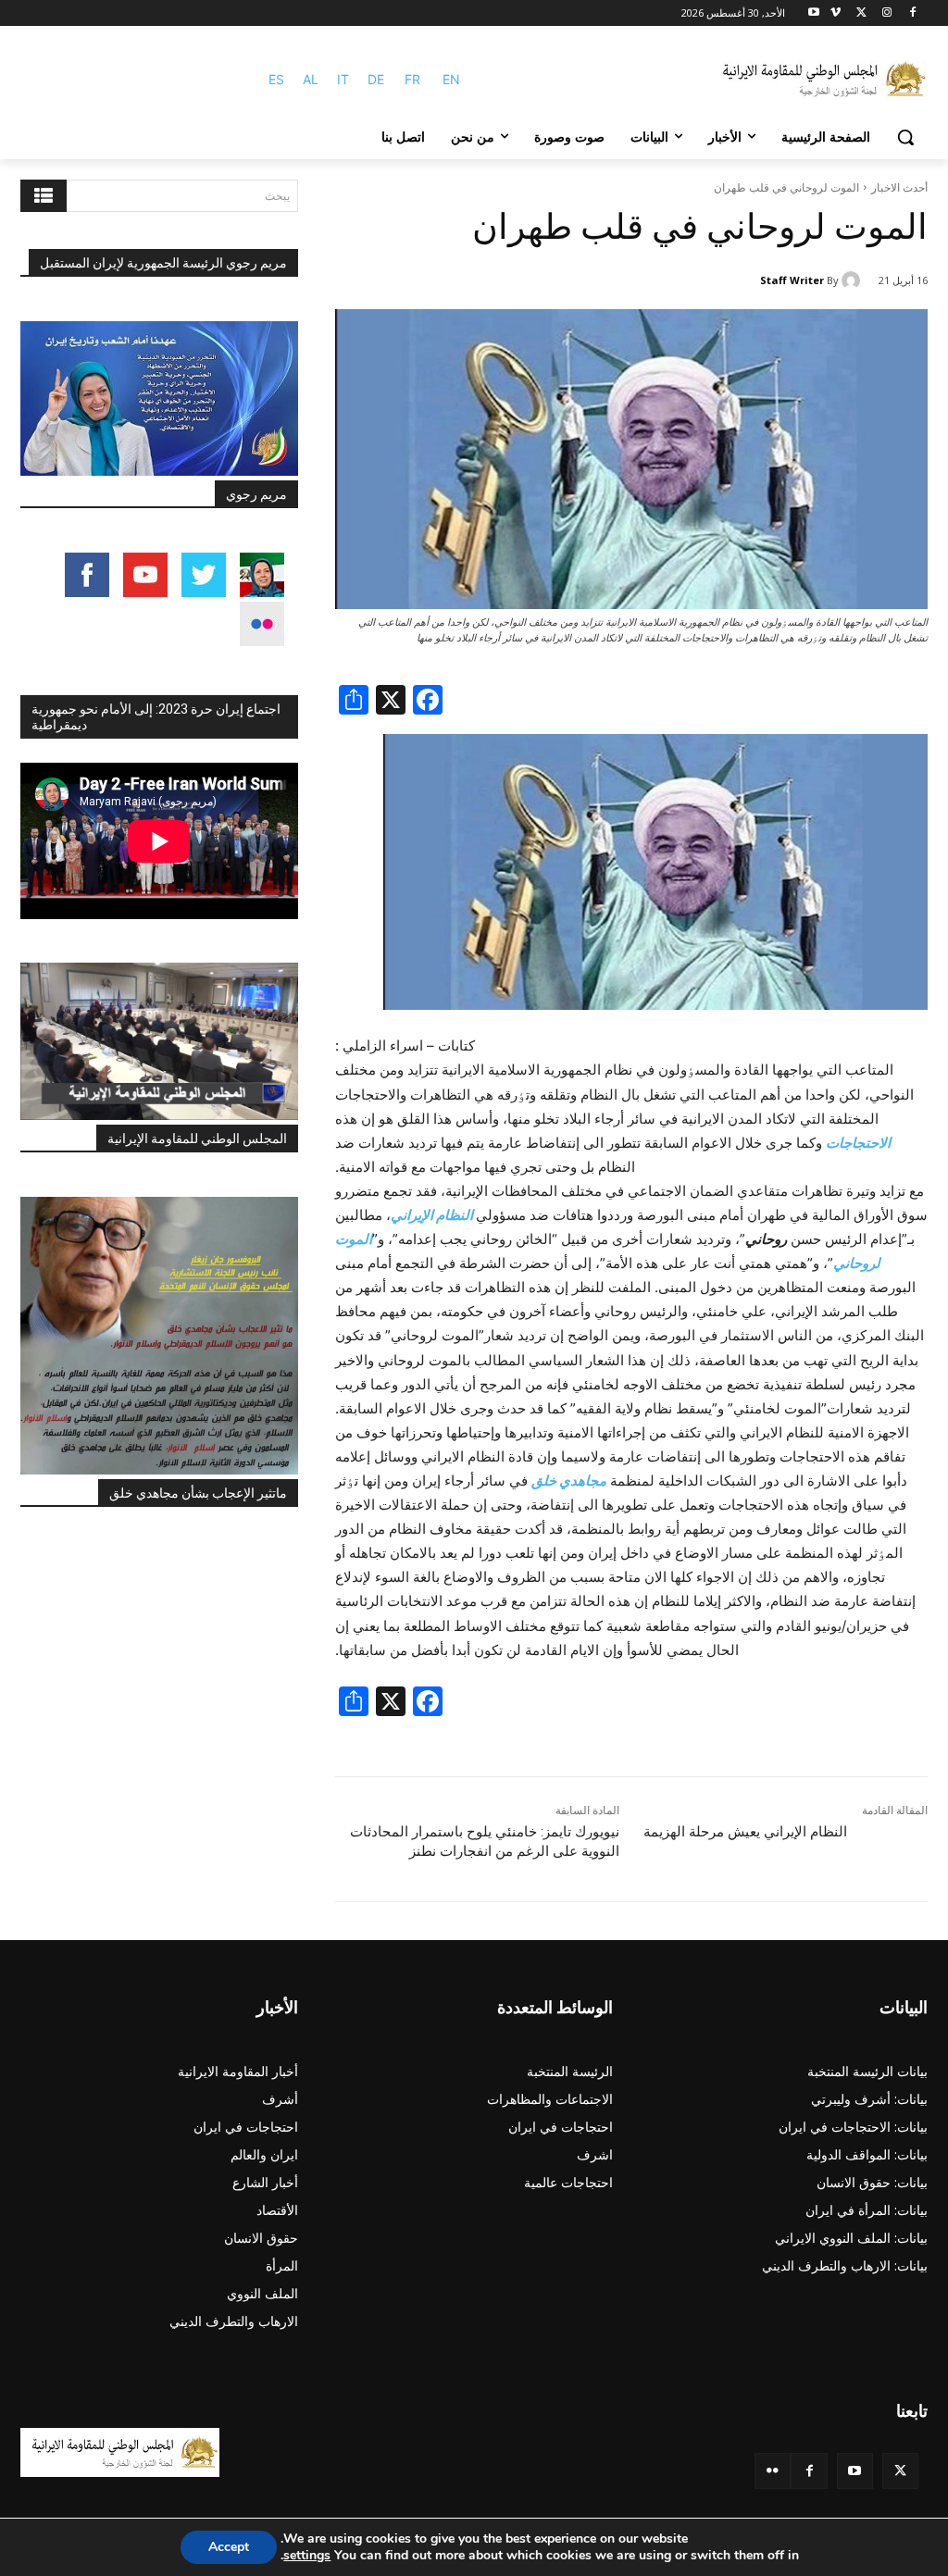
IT (343, 79)
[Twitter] (900, 2471)
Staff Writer (792, 280)
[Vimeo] (836, 13)
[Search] (44, 196)
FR (412, 79)
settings (307, 2556)
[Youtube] (814, 13)
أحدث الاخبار (899, 187)
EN (451, 79)
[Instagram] (886, 13)
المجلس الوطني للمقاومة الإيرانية (197, 1139)
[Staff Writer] (854, 280)
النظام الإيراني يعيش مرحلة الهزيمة (745, 1832)
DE (376, 79)
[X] (861, 13)
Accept (229, 2547)
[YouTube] (855, 2471)
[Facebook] (912, 13)
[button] (905, 137)
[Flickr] (773, 2471)
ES (276, 79)
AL (311, 79)
